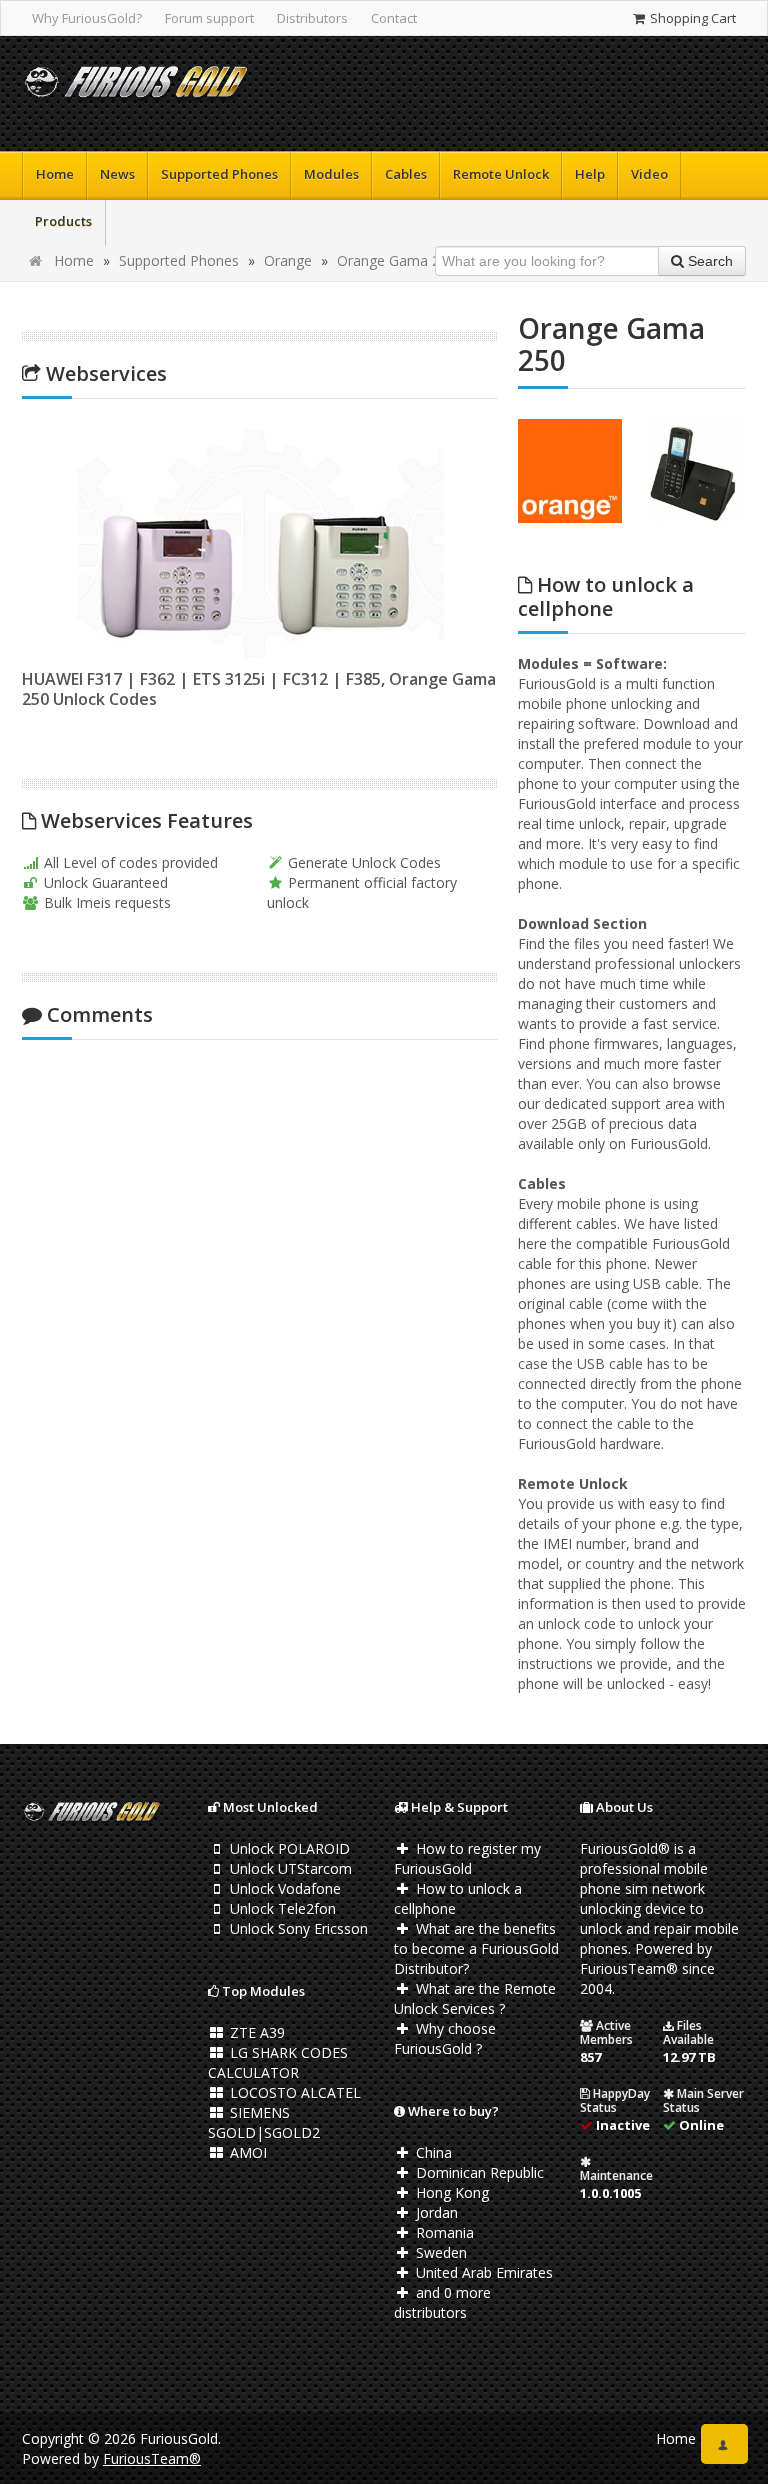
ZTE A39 (255, 2032)
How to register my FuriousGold (467, 1858)
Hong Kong (450, 2192)
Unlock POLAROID (288, 1848)
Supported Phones (219, 174)
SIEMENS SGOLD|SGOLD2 (264, 2122)
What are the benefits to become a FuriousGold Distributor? (476, 1948)
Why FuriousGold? (87, 18)
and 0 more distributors (442, 2302)
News (117, 174)
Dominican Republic (478, 2172)
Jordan (435, 2212)
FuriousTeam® (152, 2458)
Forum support (209, 18)
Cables (406, 174)
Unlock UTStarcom (289, 1868)
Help (590, 174)
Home (55, 174)
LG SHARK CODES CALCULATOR (278, 2062)
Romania (443, 2232)
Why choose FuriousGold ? (445, 2038)
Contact (394, 18)
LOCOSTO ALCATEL (293, 2092)
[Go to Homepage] (136, 85)
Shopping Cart (691, 18)
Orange (288, 260)
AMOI (246, 2152)
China (432, 2152)
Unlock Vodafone (283, 1888)
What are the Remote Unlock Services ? (475, 1998)
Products (63, 221)
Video (649, 174)
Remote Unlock (501, 174)
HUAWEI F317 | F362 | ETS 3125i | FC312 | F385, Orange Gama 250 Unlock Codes (259, 689)
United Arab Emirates (482, 2272)
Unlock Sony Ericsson (297, 1928)
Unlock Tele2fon (281, 1908)
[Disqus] (260, 1320)
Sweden (439, 2252)
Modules (331, 174)
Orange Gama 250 (396, 260)
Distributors (312, 18)
